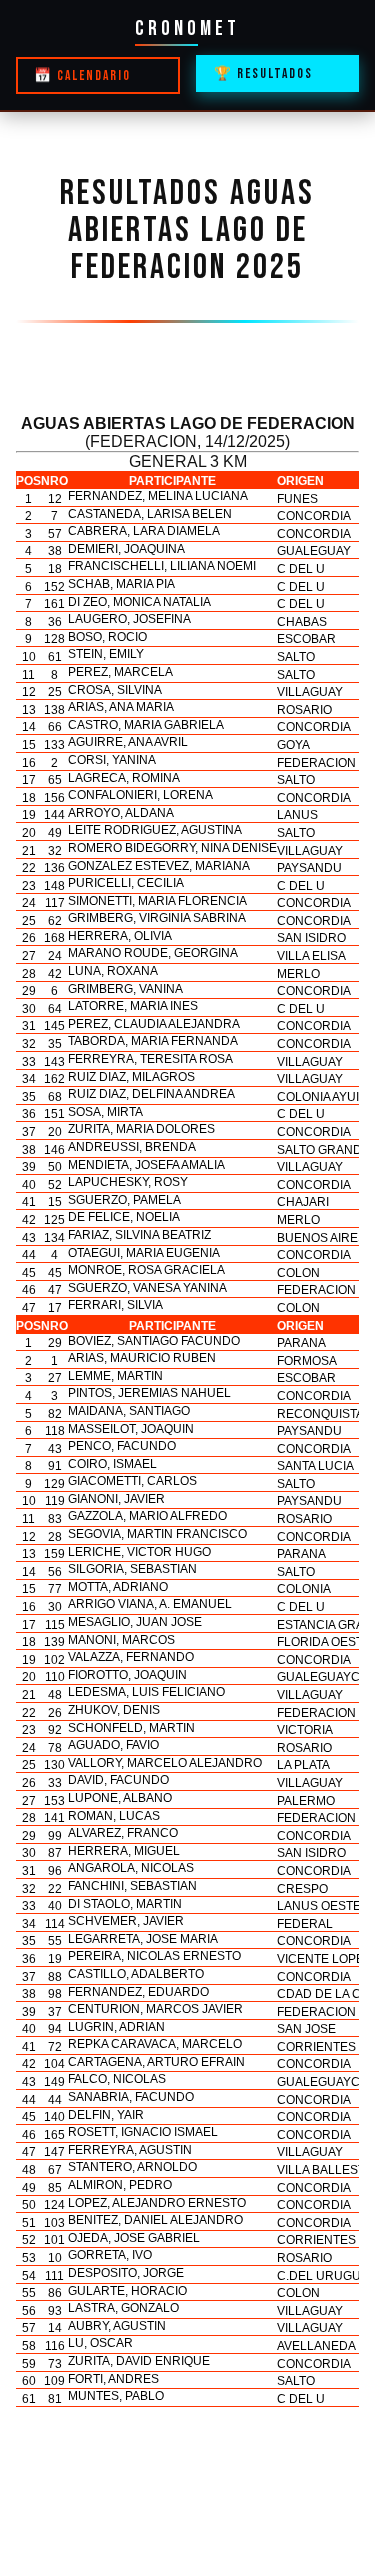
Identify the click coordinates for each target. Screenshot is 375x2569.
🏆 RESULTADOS (263, 74)
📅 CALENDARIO (82, 76)
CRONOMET (187, 28)
